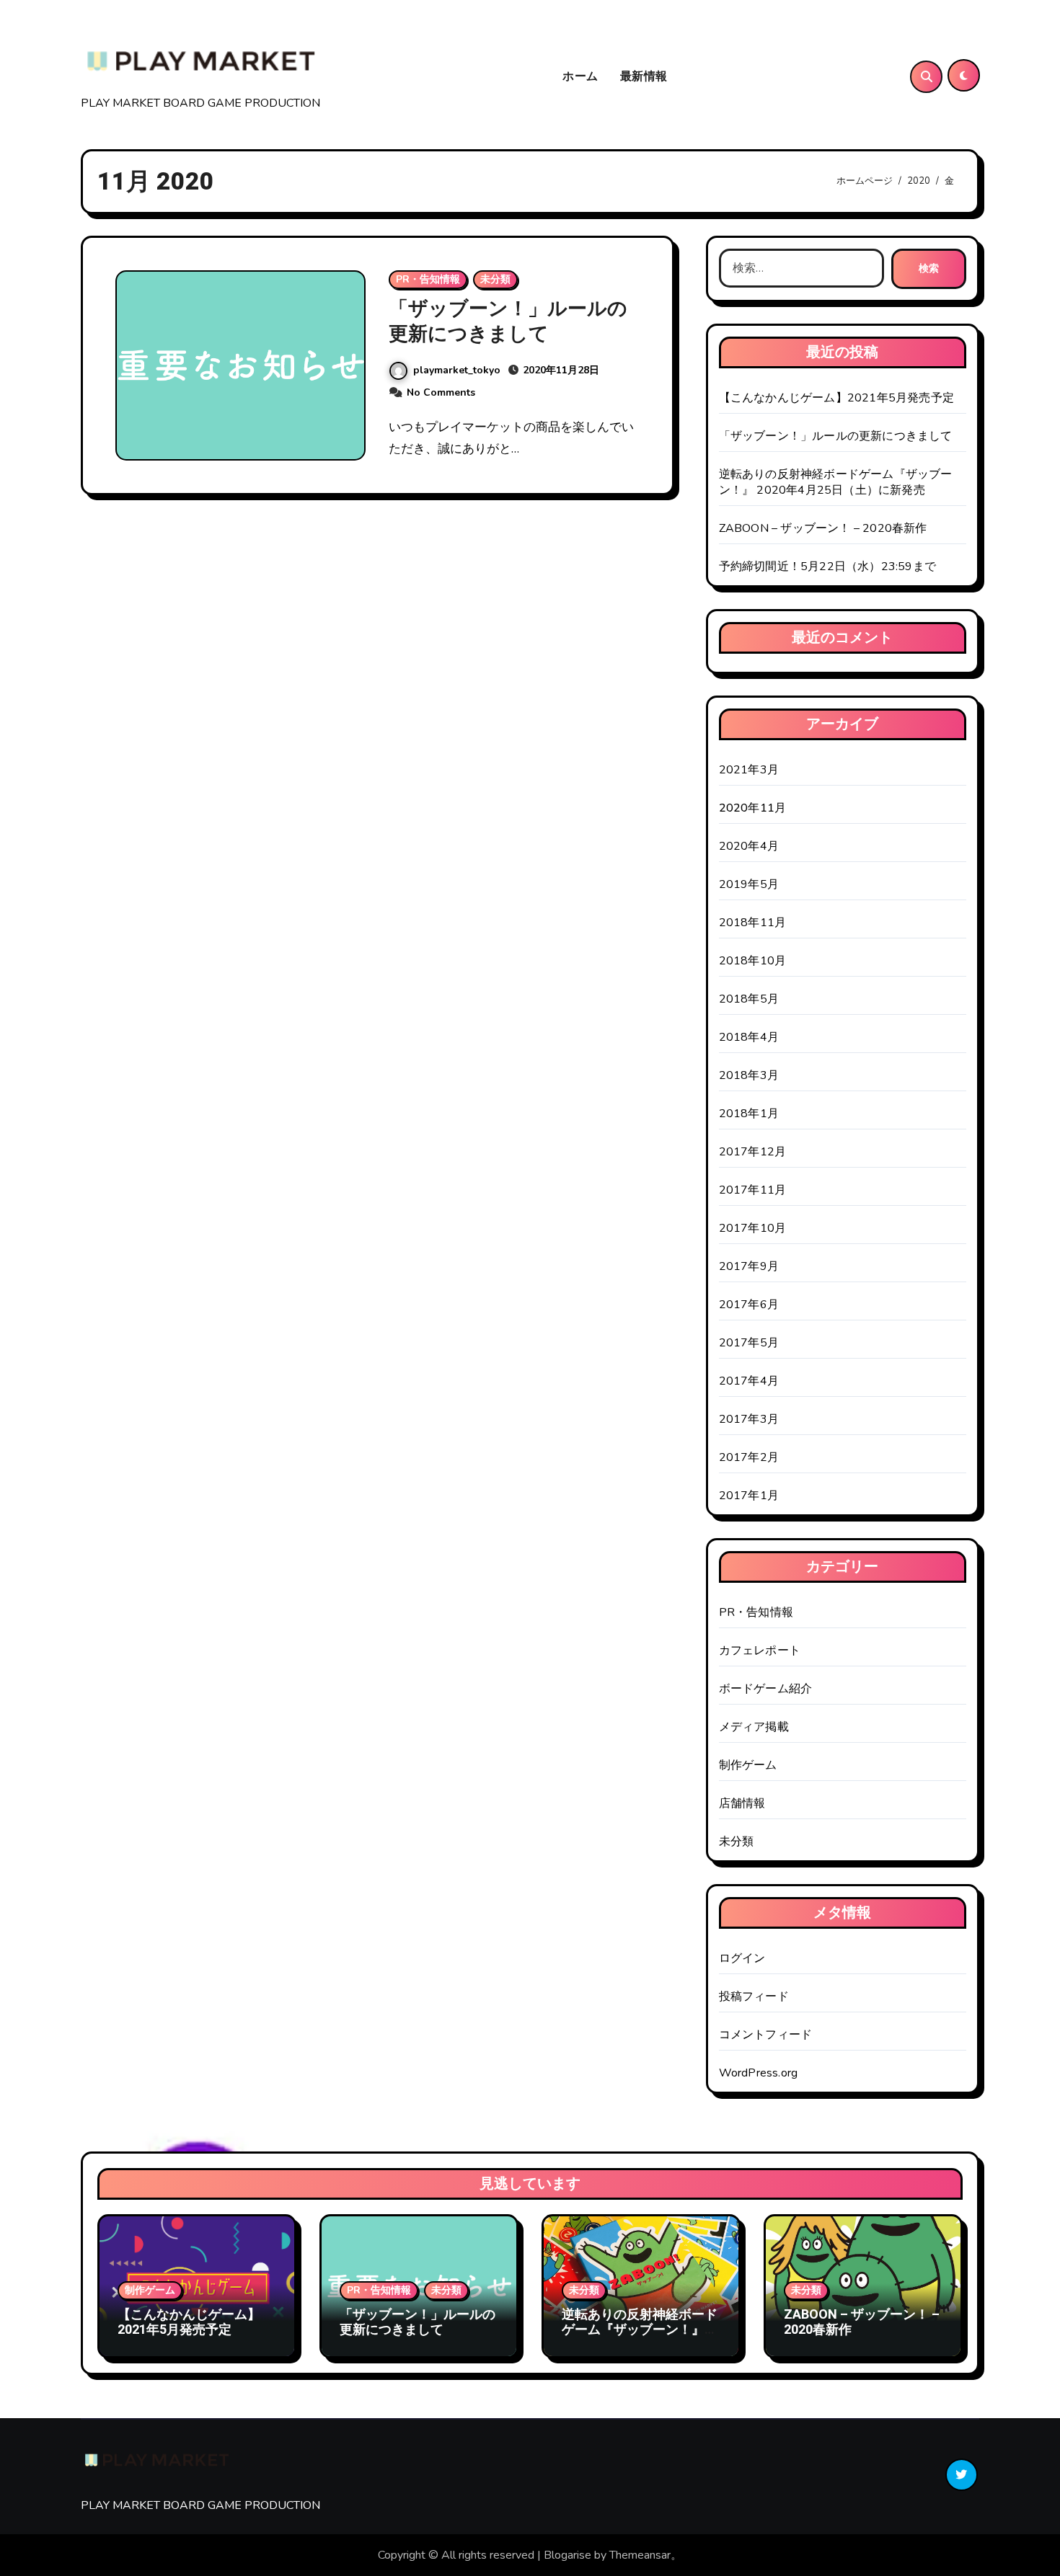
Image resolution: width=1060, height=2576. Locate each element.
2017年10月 (753, 1228)
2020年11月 (753, 808)
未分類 (495, 279)
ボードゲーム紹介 (766, 1689)
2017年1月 (749, 1496)
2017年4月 (749, 1381)
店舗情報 (742, 1803)
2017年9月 (749, 1266)
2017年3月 (749, 1419)
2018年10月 (753, 961)
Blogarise (567, 2555)
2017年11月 (753, 1190)
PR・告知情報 (428, 279)
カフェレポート (760, 1651)
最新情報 (644, 76)
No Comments (441, 392)
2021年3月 (749, 770)
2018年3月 (749, 1075)
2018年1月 (749, 1114)
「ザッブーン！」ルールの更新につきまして (508, 321)
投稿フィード (754, 1997)
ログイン (742, 1958)
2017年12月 (753, 1152)
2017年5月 (749, 1343)
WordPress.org (759, 2073)
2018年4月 (749, 1037)
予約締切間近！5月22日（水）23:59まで (827, 567)
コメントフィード (766, 2035)
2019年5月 (749, 884)
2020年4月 (749, 846)
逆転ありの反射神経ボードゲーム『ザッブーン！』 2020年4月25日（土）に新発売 (836, 482)
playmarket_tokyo (457, 370)
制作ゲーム (748, 1765)
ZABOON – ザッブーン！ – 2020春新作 (823, 528)
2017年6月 (749, 1305)
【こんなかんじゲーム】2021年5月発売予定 (836, 398)
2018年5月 (749, 999)
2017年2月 (749, 1457)
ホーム (580, 76)
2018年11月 (753, 923)
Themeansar (640, 2555)
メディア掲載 (754, 1727)
